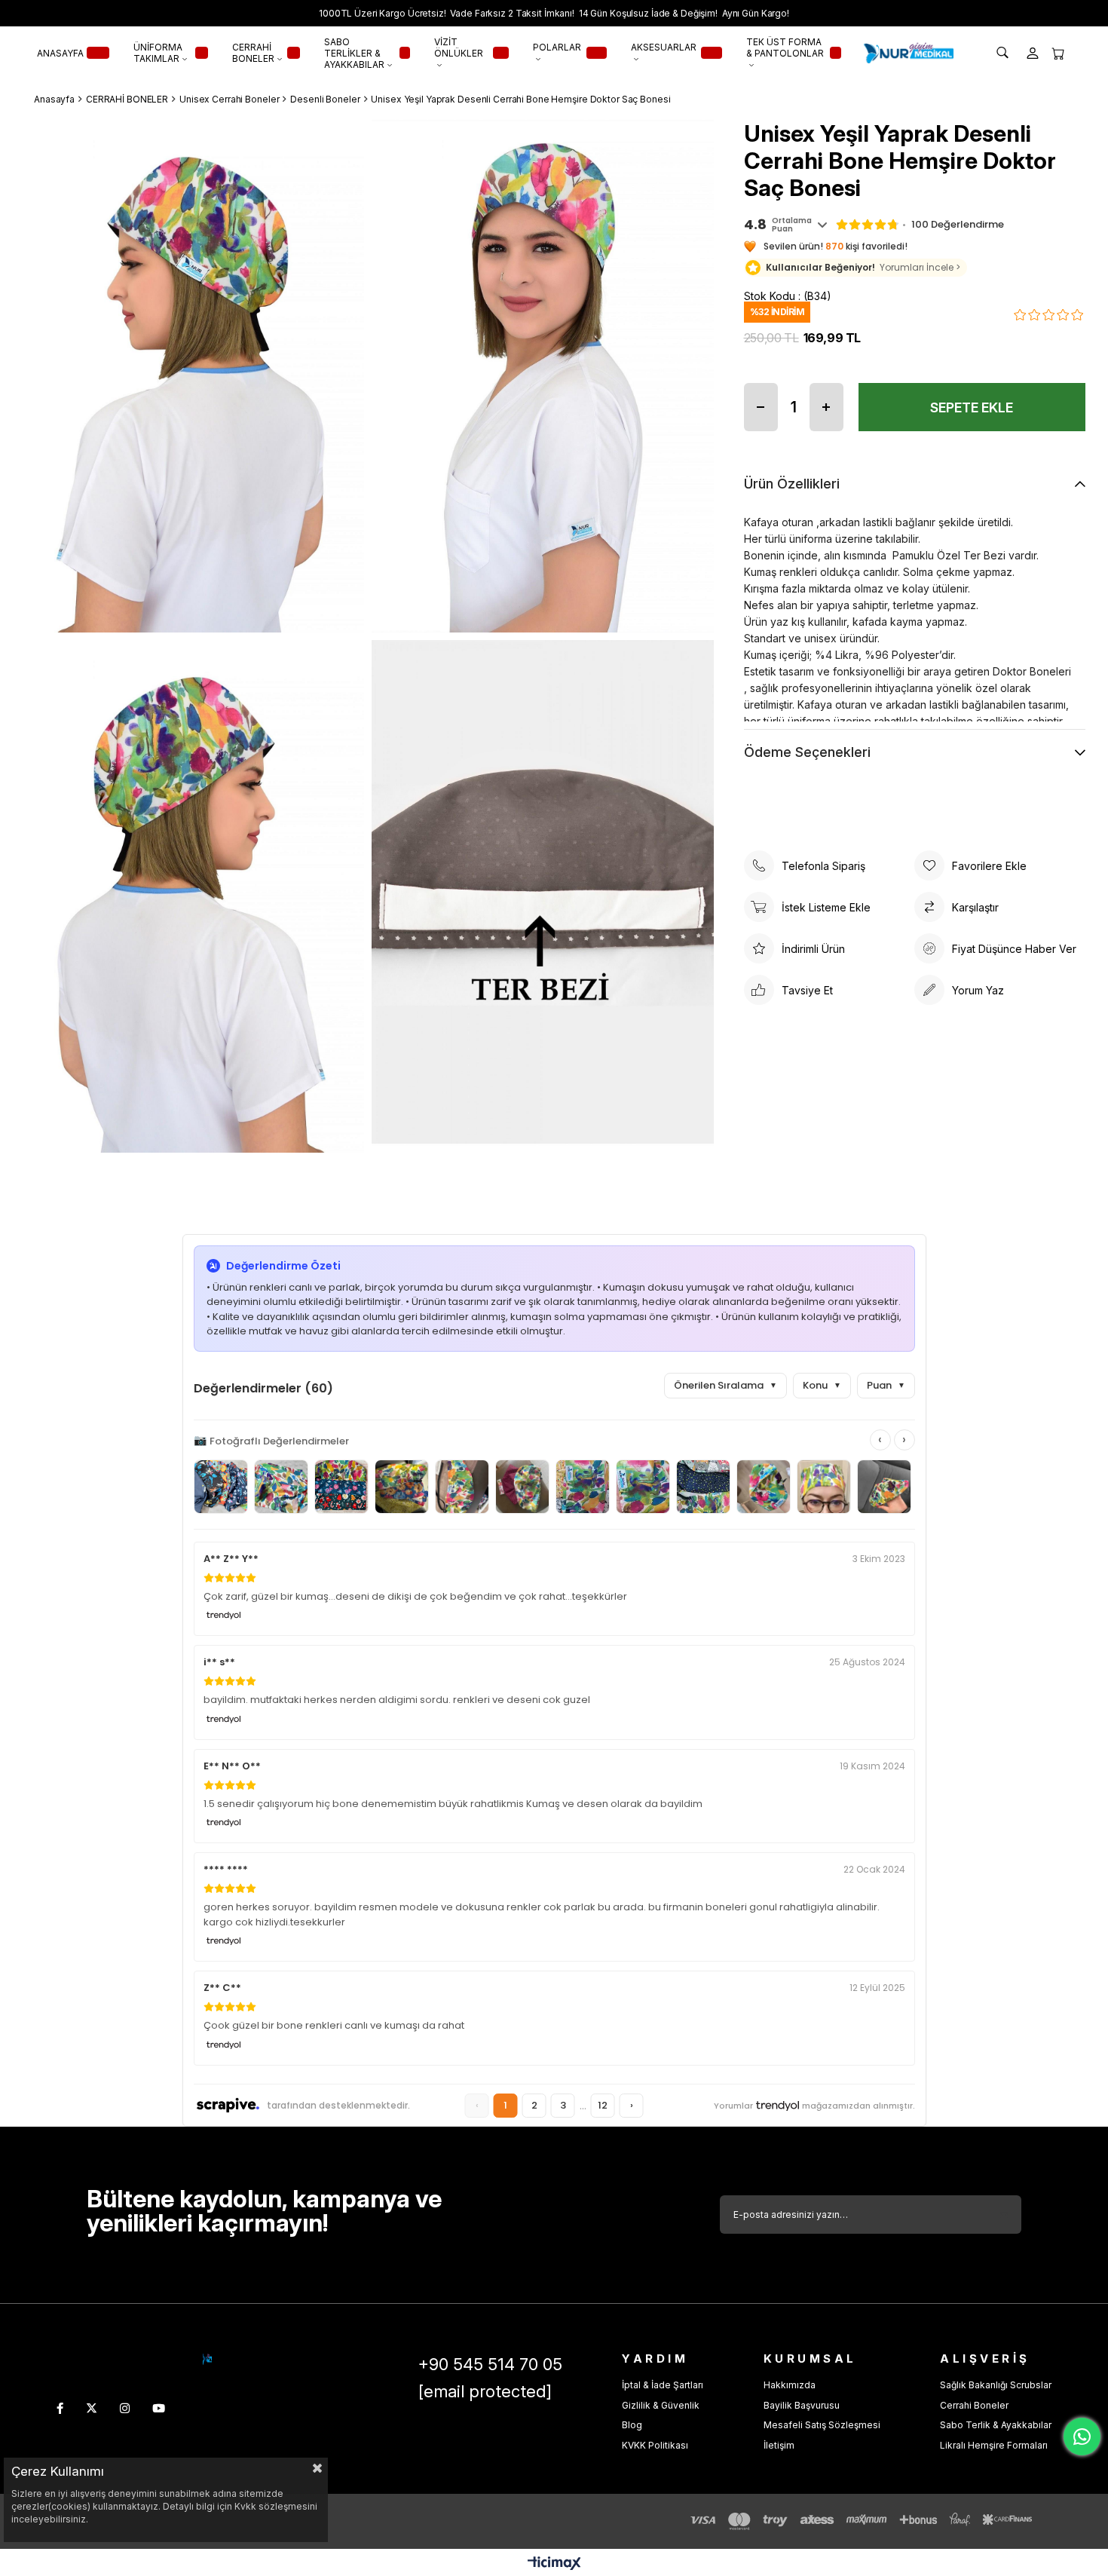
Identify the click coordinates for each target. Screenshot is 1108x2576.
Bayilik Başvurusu (802, 2405)
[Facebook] (60, 2408)
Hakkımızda (790, 2385)
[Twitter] (92, 2408)
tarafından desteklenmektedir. (338, 2105)
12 (603, 2105)
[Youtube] (159, 2408)
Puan (886, 1385)
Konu (822, 1385)
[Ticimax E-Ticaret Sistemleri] (554, 2564)
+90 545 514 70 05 (490, 2364)
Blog (632, 2425)
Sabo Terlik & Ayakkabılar (996, 2425)
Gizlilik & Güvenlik (661, 2405)
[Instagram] (125, 2408)
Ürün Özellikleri (792, 484)
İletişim (779, 2445)
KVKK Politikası (655, 2445)
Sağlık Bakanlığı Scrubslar (996, 2385)
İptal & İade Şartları (663, 2385)
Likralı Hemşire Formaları (994, 2445)
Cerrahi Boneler (974, 2405)
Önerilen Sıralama (725, 1385)
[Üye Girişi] (1033, 53)
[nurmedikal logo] (207, 2359)
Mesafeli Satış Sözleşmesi (822, 2425)
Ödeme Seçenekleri (807, 752)
